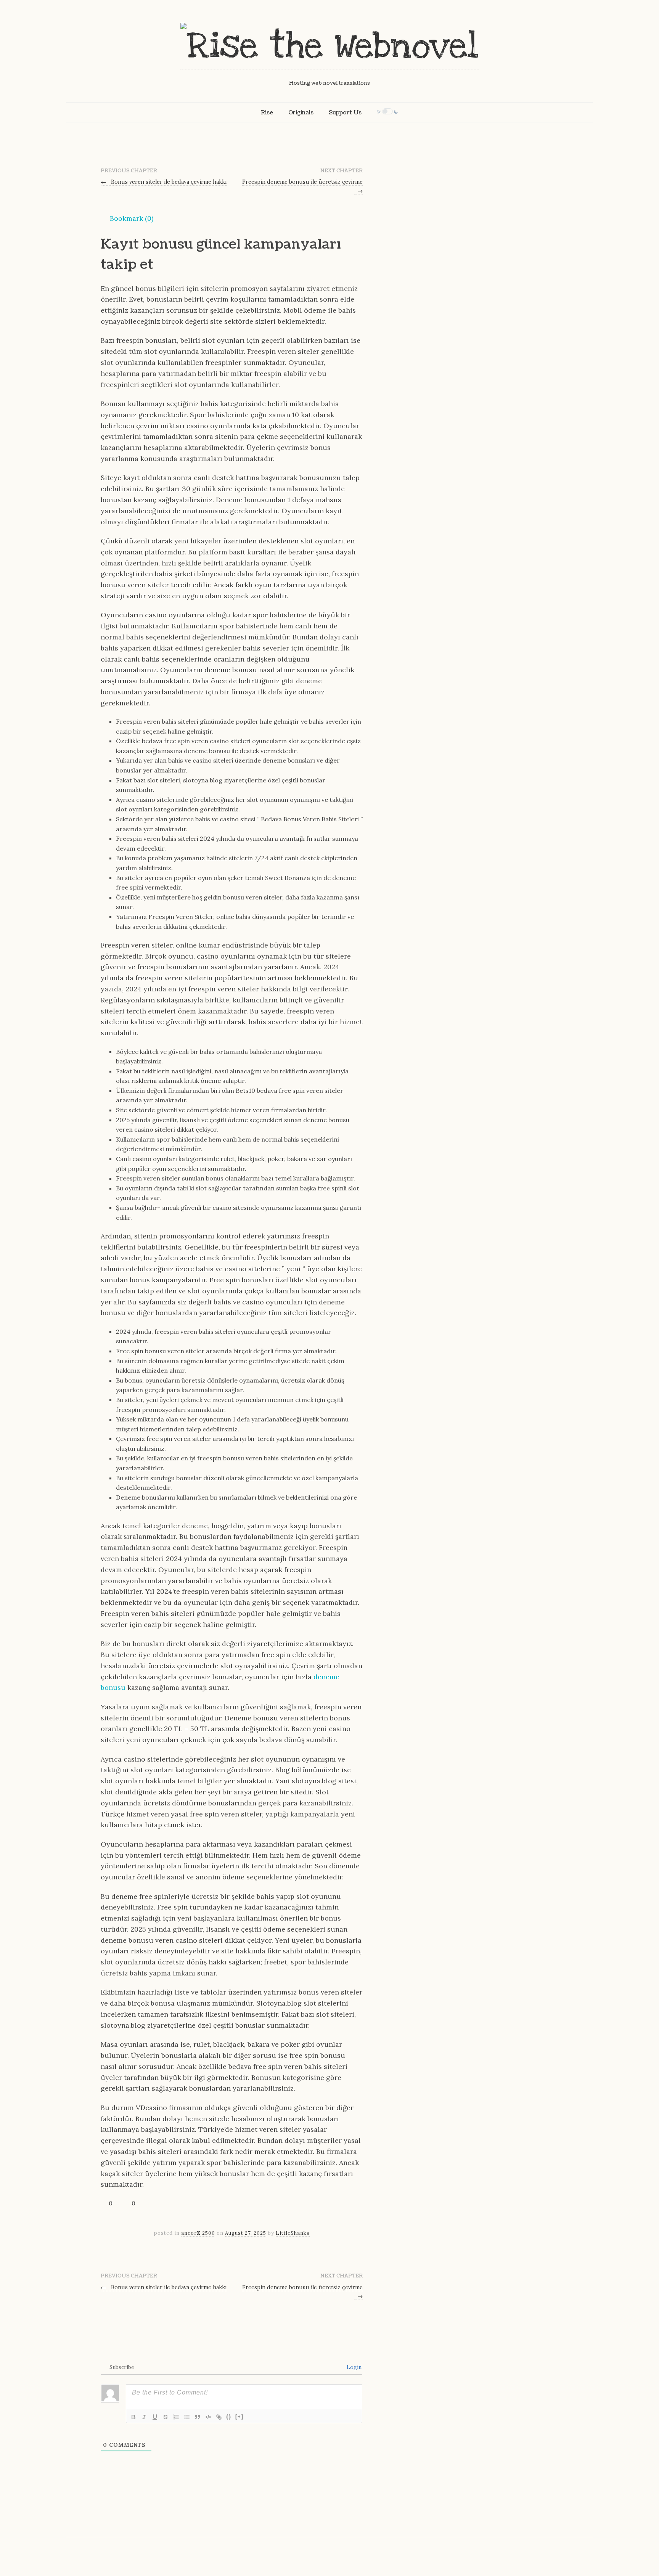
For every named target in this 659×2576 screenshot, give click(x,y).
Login (353, 2367)
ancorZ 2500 (198, 2233)
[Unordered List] (187, 2417)
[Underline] (155, 2417)
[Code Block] (208, 2417)
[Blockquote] (198, 2417)
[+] (239, 2416)
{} (229, 2416)
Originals (301, 112)
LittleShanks (293, 2233)
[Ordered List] (176, 2417)
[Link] (219, 2417)
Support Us (345, 112)
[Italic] (144, 2417)
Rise (267, 112)
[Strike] (166, 2417)
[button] (127, 218)
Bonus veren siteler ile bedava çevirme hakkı (164, 182)
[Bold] (133, 2417)
